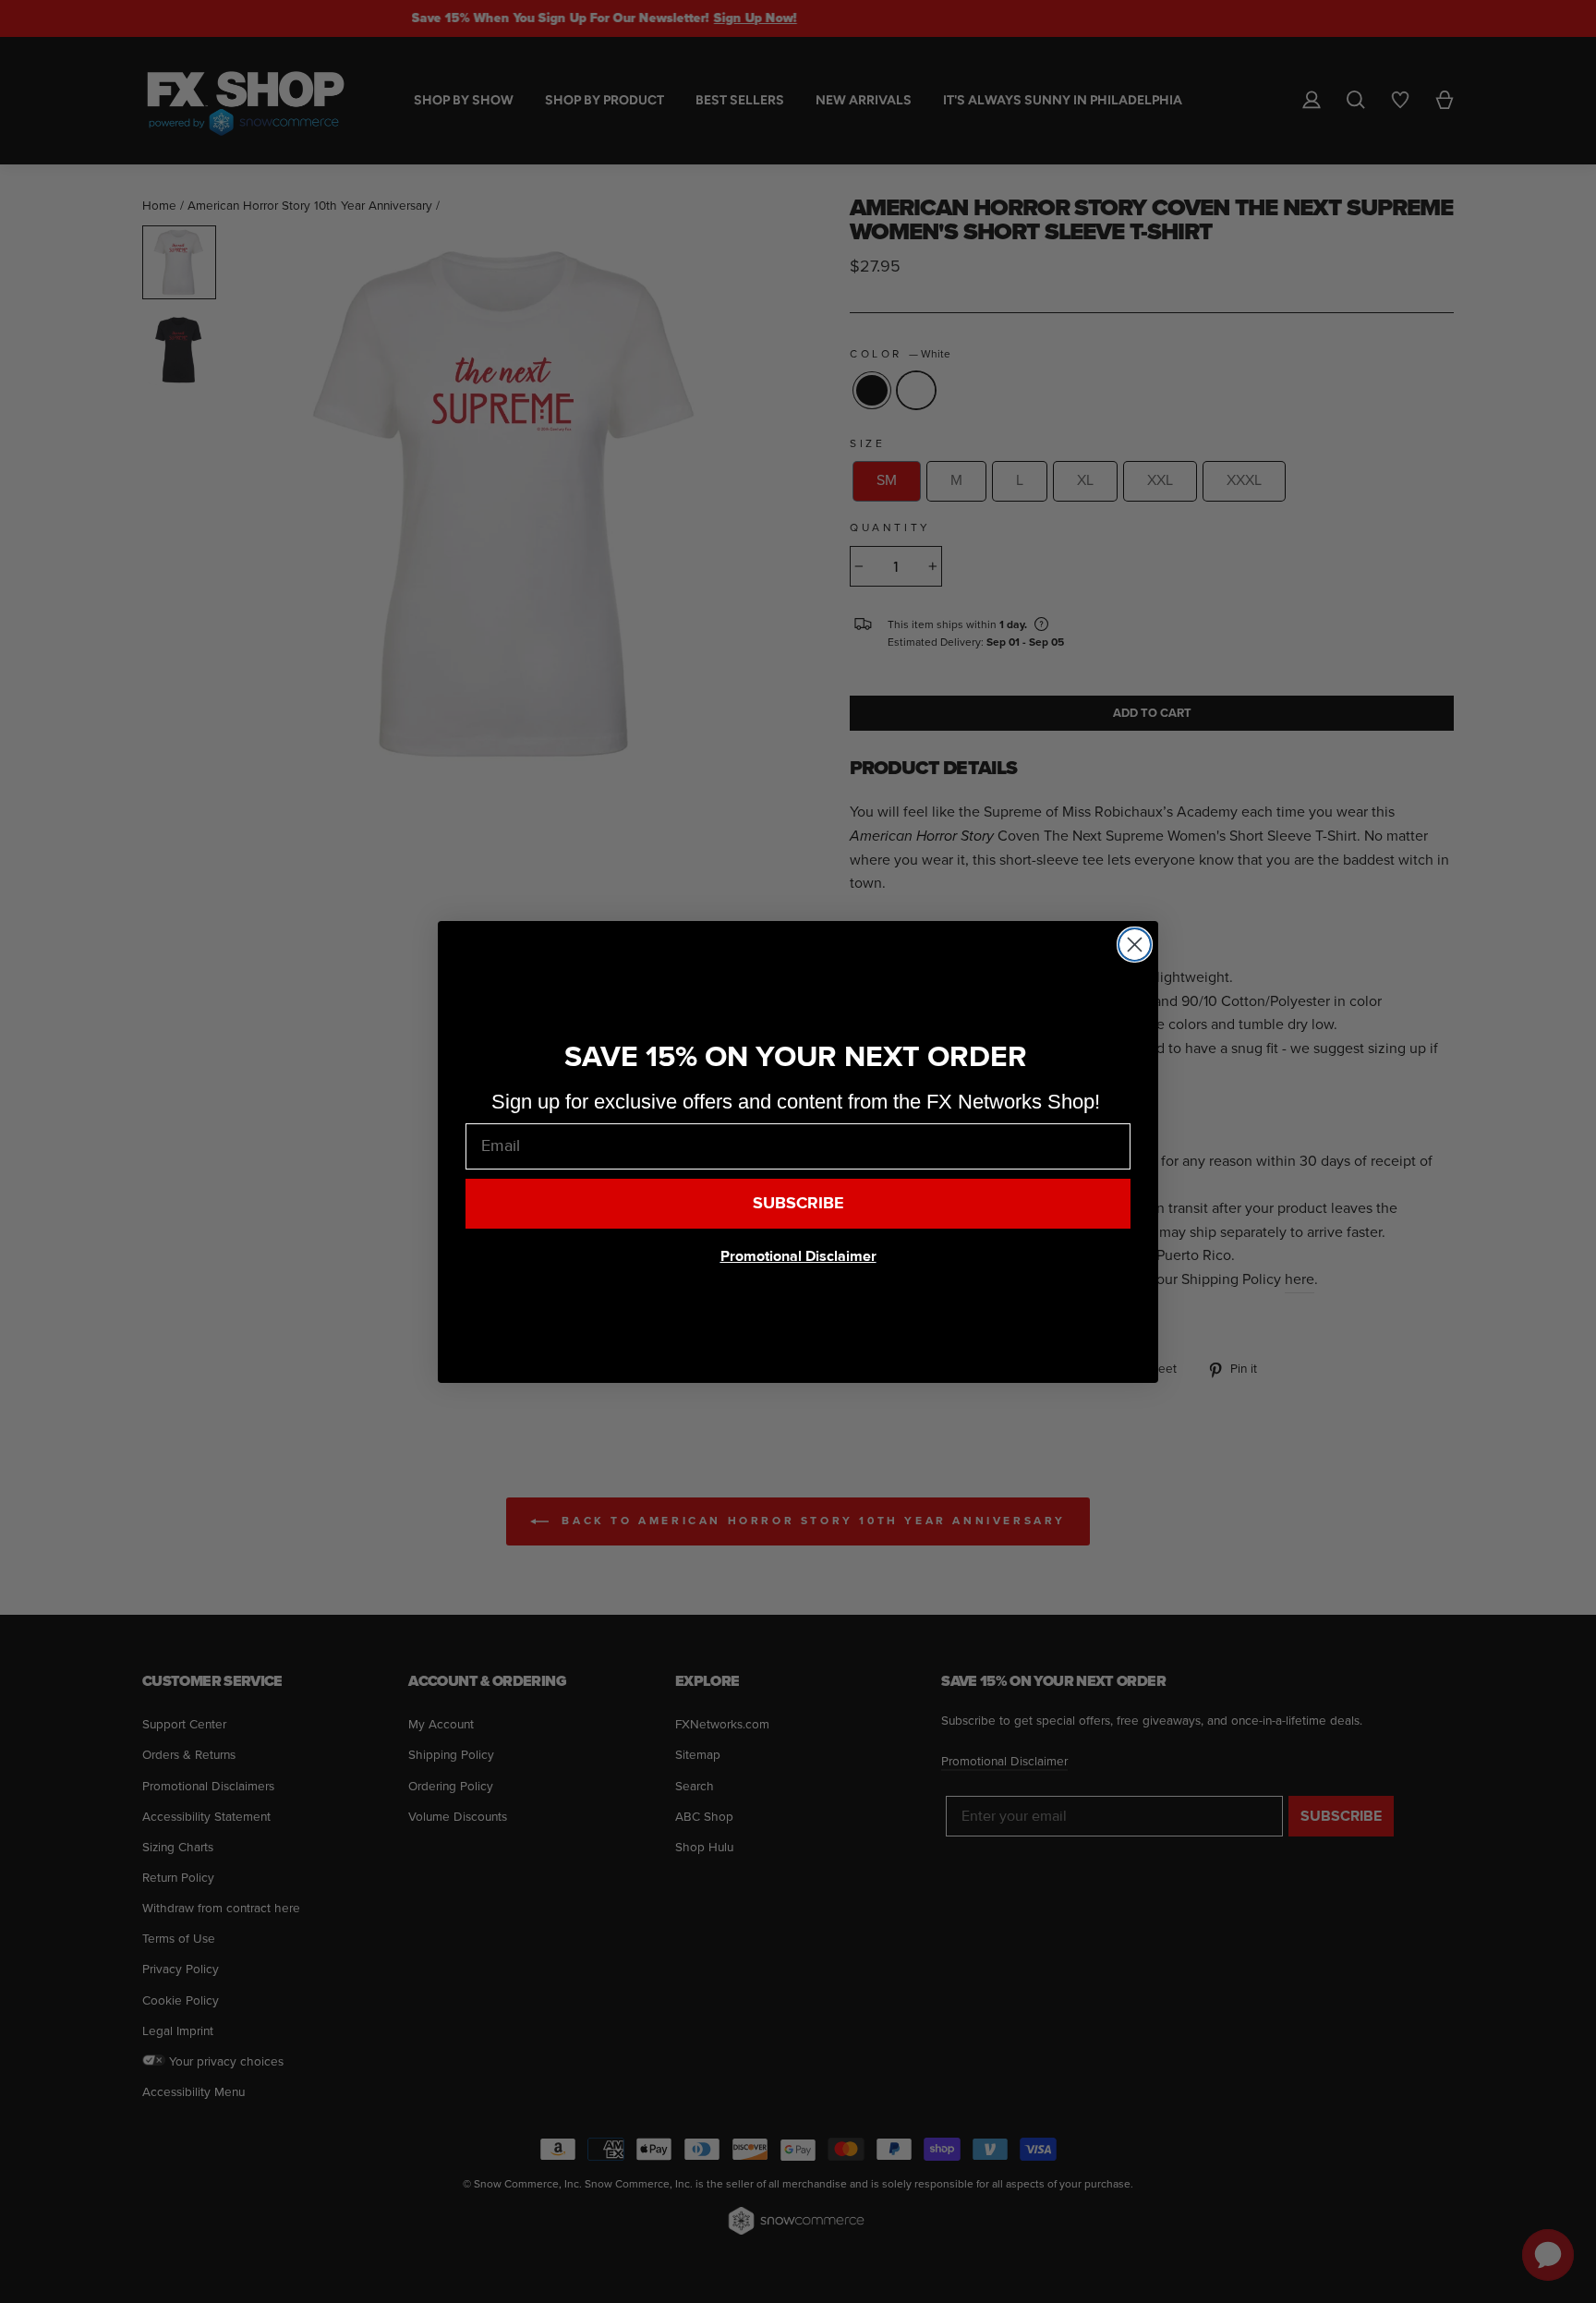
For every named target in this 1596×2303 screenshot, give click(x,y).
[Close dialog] (1135, 945)
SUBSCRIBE (798, 1203)
